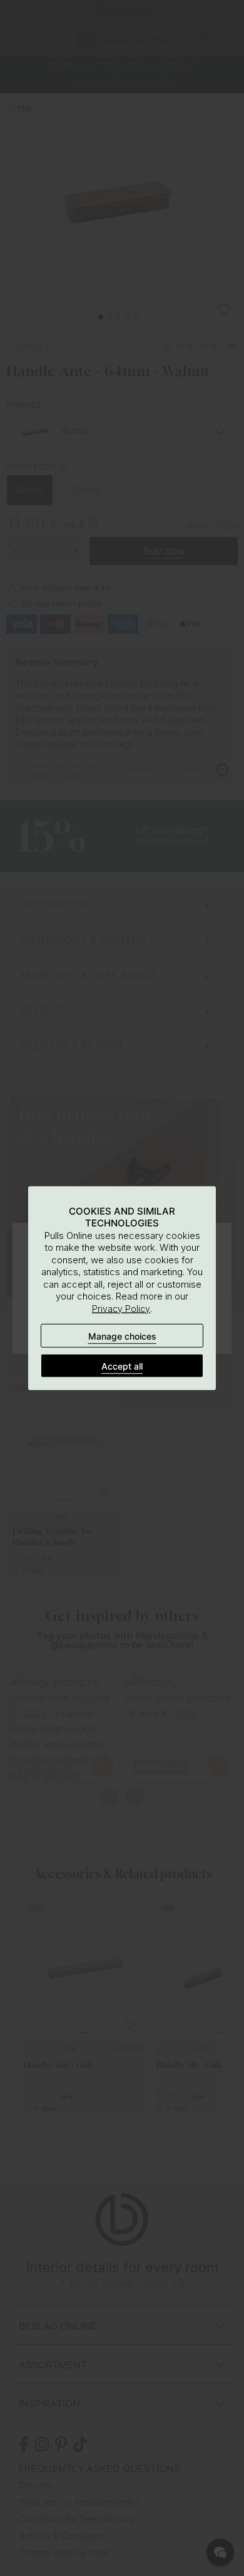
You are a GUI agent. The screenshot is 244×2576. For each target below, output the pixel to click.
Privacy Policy (121, 1308)
